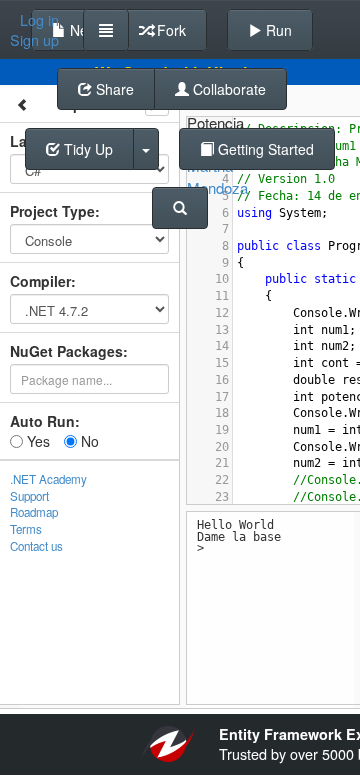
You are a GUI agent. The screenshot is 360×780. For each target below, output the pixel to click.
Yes (36, 441)
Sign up (34, 40)
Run (277, 30)
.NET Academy (48, 479)
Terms (26, 529)
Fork (169, 30)
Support (29, 496)
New (82, 30)
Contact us (36, 546)
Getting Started (264, 149)
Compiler (40, 281)
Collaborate (227, 89)
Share (113, 89)
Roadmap (34, 512)
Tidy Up (86, 149)
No (88, 441)
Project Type (52, 211)
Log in (39, 20)
